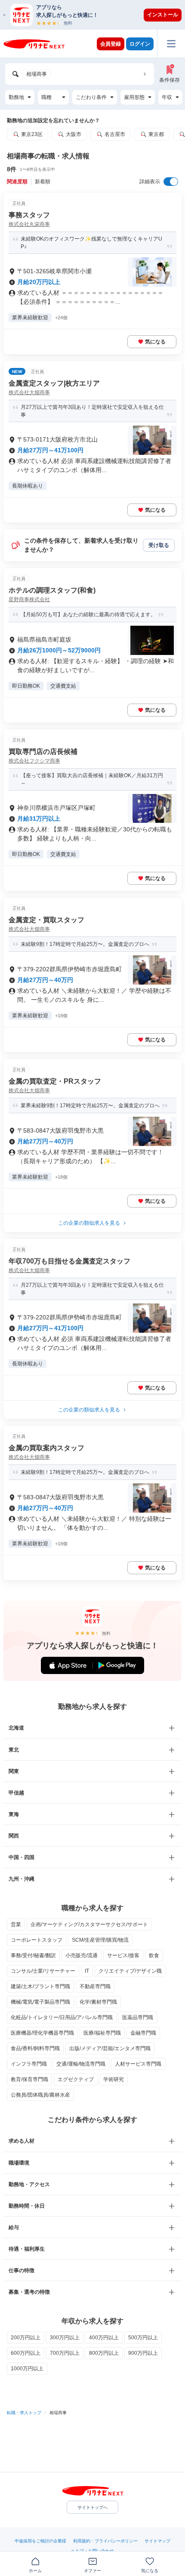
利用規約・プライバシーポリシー (105, 2541)
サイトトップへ (92, 2507)
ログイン (140, 44)
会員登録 (111, 44)
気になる (155, 342)
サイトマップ (157, 2541)
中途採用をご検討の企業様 (40, 2541)
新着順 (43, 182)
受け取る (159, 545)
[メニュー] (171, 44)
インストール (163, 15)
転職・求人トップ (24, 2413)
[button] (97, 15)
